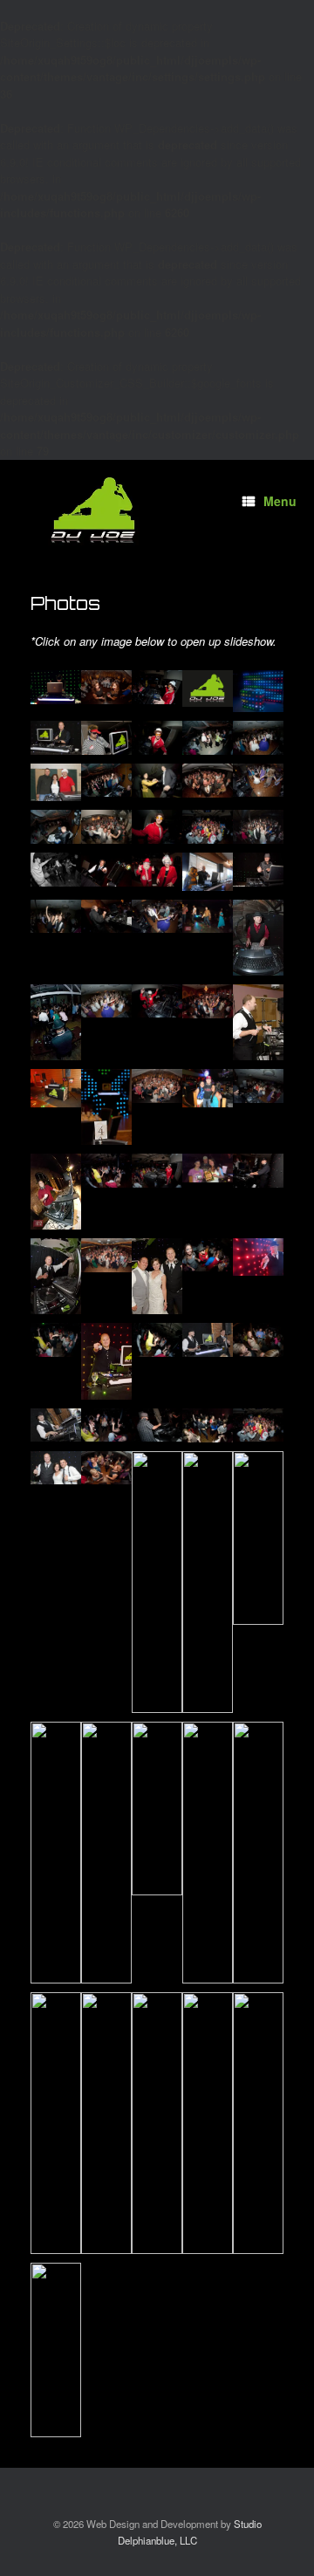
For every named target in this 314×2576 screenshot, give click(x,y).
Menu (280, 501)
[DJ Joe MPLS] (94, 510)
